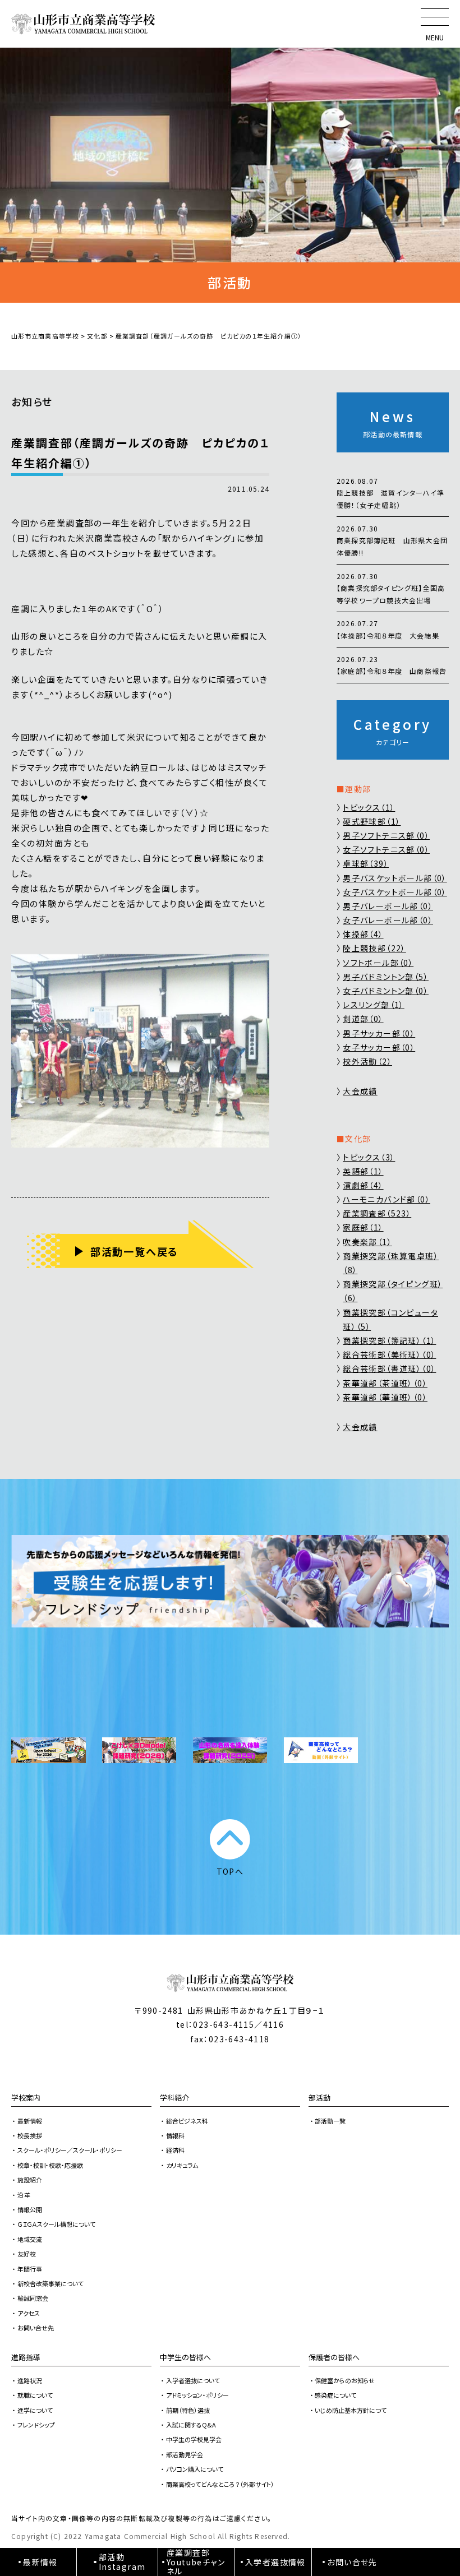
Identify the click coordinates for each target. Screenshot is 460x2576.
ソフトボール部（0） (378, 963)
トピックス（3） (369, 1157)
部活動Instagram (122, 2562)
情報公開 (30, 2209)
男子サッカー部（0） (379, 1033)
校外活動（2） (367, 1061)
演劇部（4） (363, 1185)
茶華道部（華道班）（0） (385, 1397)
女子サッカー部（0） (379, 1047)
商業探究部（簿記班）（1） (389, 1340)
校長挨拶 (30, 2135)
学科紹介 (174, 2098)
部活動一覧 (330, 2121)
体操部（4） (363, 934)
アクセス (29, 2313)
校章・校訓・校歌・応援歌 (50, 2165)
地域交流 (30, 2239)
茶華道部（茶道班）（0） (385, 1383)
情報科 (175, 2135)
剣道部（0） (363, 1019)
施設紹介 (30, 2180)
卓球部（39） (366, 863)
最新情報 (30, 2121)
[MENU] (435, 17)
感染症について (335, 2395)
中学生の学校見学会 (194, 2439)
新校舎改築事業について (50, 2283)
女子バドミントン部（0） (386, 991)
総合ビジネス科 (187, 2121)
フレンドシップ (36, 2425)
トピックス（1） (369, 807)
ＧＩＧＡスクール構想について (56, 2224)
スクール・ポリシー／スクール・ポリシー (70, 2150)
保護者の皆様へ (334, 2357)
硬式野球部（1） (372, 821)
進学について (35, 2410)
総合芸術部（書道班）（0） (389, 1368)
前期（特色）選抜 (188, 2410)
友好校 (27, 2254)
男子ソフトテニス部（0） (386, 835)
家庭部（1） (363, 1227)
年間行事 (30, 2269)
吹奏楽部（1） (367, 1242)
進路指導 (26, 2357)
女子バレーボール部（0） (388, 920)
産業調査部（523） (377, 1213)
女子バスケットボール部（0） (395, 892)
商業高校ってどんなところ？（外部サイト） (220, 2484)
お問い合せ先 (36, 2328)
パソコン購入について (195, 2469)
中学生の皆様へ (185, 2357)
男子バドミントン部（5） (386, 977)
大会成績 (360, 1091)
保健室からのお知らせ (345, 2380)
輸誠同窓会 (33, 2298)
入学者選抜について (193, 2380)
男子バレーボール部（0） (388, 906)
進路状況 (30, 2380)
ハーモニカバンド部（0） (387, 1199)
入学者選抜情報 (275, 2562)
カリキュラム (182, 2165)
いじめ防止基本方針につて (351, 2410)
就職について (35, 2395)
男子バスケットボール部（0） (395, 878)
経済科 (175, 2150)
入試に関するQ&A (191, 2425)
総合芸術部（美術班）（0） (389, 1354)
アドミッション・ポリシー (197, 2395)
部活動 (319, 2098)
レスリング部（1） (374, 1005)
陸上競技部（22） (374, 948)
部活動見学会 (185, 2454)
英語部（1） (363, 1171)
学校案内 (26, 2098)
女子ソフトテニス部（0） (386, 849)
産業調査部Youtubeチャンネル (196, 2562)
